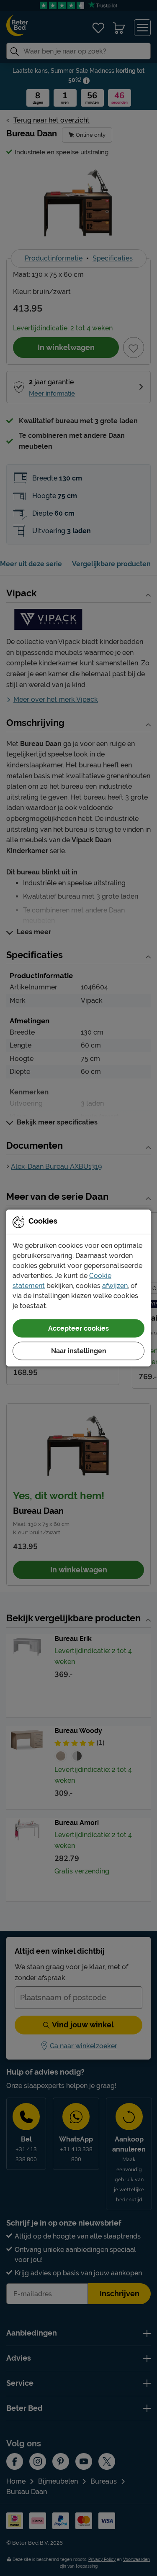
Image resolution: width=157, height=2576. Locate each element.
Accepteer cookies (78, 1328)
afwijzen (115, 1286)
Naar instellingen (79, 1351)
